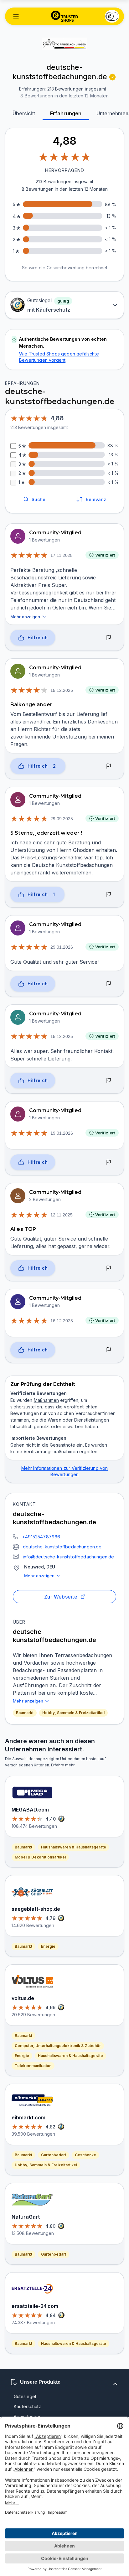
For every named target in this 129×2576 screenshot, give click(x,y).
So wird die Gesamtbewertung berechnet (65, 268)
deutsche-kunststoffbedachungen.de (62, 1547)
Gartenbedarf (54, 2155)
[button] (16, 16)
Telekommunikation (33, 2066)
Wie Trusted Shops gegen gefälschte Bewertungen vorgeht (59, 357)
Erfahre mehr (63, 1765)
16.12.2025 (62, 1321)
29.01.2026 (62, 947)
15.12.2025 (62, 690)
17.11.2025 (62, 555)
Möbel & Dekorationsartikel (40, 1857)
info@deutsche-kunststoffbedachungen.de (68, 1557)
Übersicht (24, 113)
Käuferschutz (27, 2406)
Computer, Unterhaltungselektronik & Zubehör (58, 2046)
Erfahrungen (66, 113)
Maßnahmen (46, 1400)
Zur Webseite (61, 1597)
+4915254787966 (41, 1537)
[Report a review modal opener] (109, 638)
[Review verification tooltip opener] (112, 77)
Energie (48, 1946)
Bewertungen (28, 2416)
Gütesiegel (25, 2396)
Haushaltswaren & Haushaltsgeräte (74, 1847)
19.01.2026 (62, 1133)
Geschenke (85, 2155)
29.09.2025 (62, 819)
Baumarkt (25, 1713)
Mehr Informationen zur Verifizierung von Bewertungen (65, 1471)
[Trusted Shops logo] (65, 16)
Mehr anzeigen (39, 1576)
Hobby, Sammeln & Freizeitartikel (73, 1713)
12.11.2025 (62, 1215)
